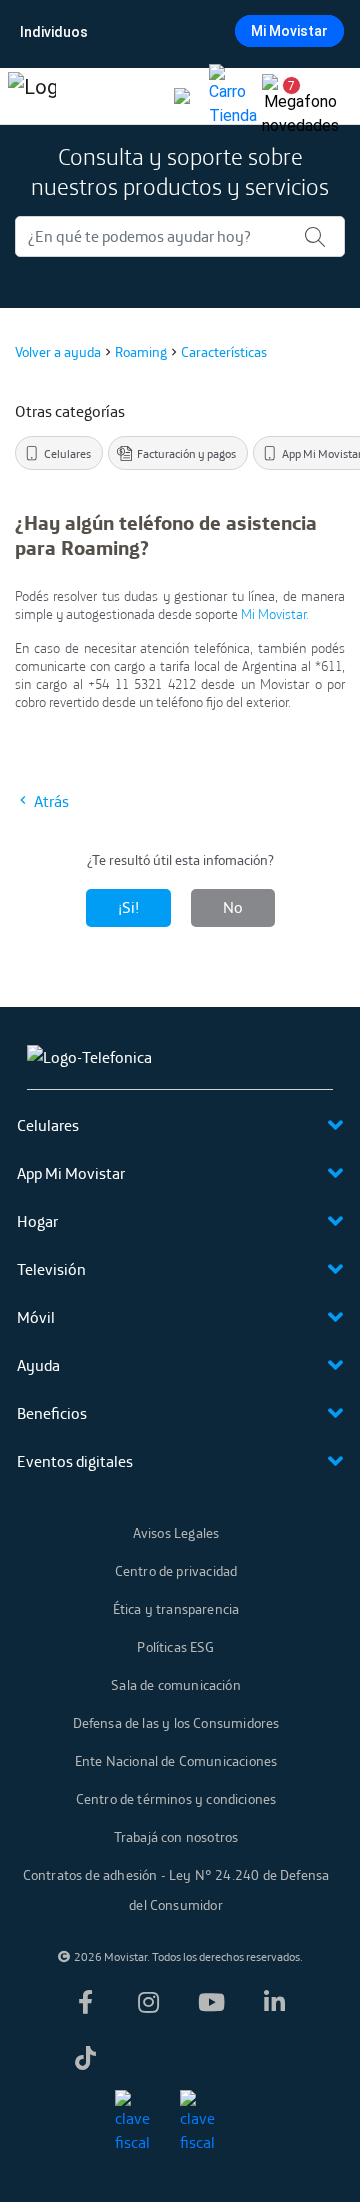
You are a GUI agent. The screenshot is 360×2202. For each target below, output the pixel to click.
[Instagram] (149, 2002)
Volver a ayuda (58, 352)
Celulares (48, 1125)
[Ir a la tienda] (233, 96)
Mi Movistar (289, 31)
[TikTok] (86, 2058)
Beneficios (52, 1413)
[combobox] (178, 32)
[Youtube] (212, 2002)
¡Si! (128, 907)
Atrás (50, 801)
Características (224, 352)
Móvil (36, 1317)
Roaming (141, 352)
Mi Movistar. (275, 614)
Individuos (54, 32)
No (233, 907)
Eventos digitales (75, 1461)
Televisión (51, 1269)
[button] (284, 96)
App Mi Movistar (71, 1173)
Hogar (37, 1221)
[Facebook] (86, 2002)
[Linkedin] (275, 2002)
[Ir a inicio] (32, 96)
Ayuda (38, 1365)
